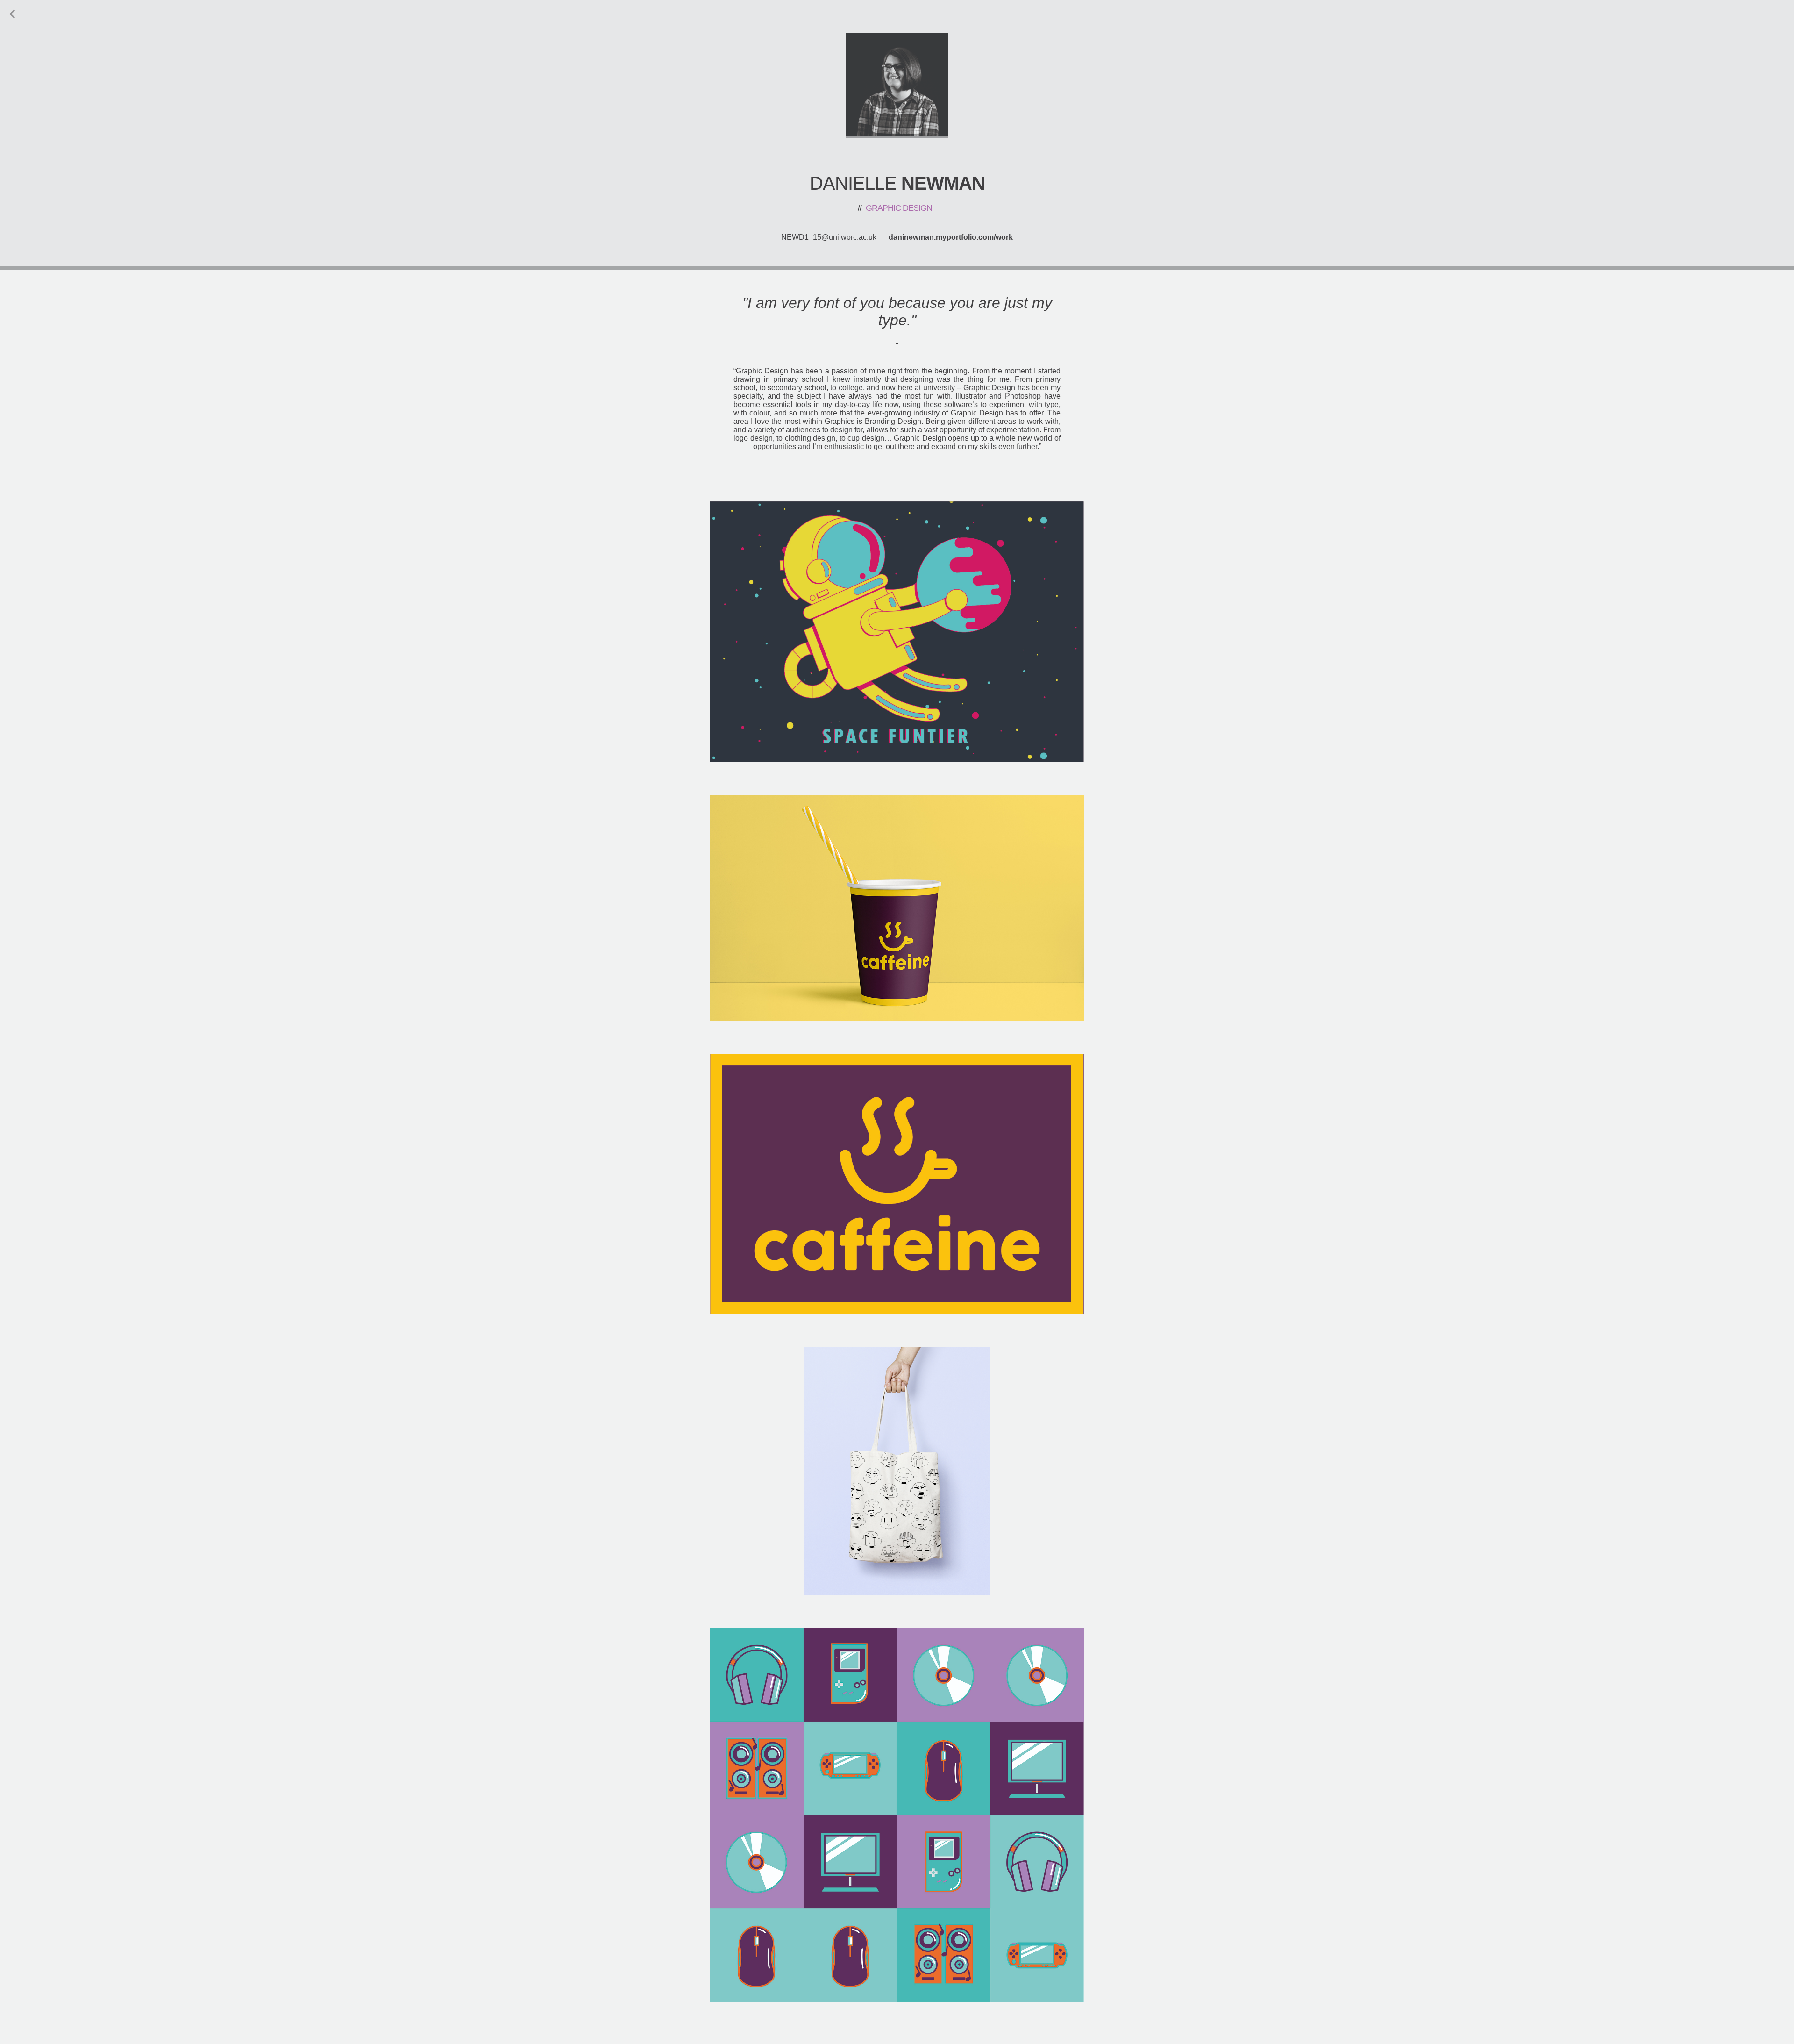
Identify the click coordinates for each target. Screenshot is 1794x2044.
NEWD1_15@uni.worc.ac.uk (829, 237)
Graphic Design (895, 208)
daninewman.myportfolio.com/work (951, 237)
